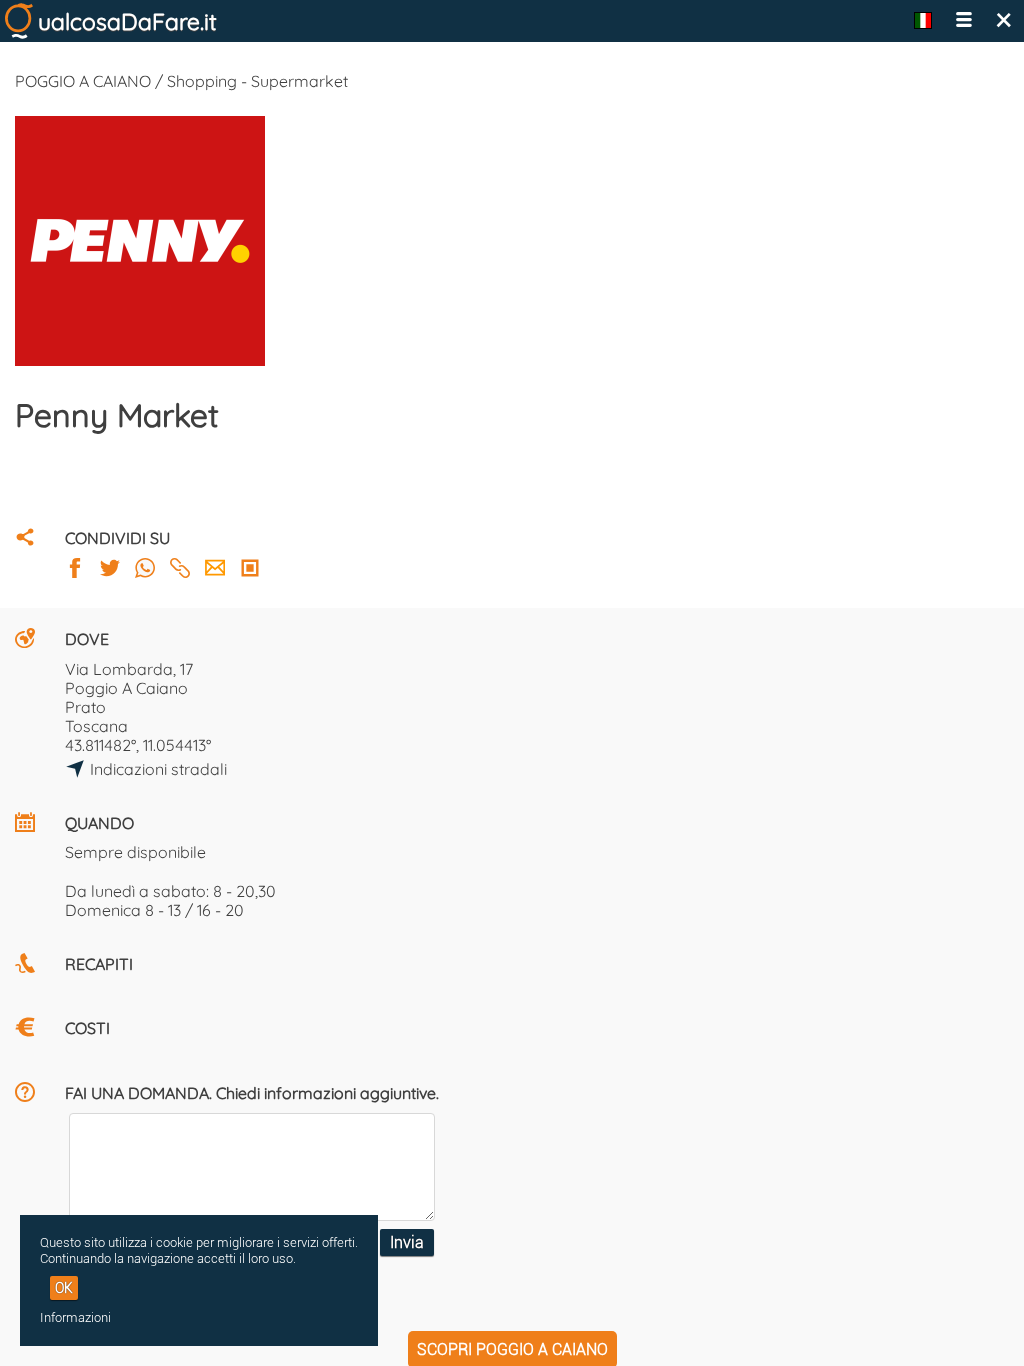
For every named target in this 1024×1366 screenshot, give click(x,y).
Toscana (96, 726)
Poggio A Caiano (126, 688)
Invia (407, 1242)
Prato (85, 707)
